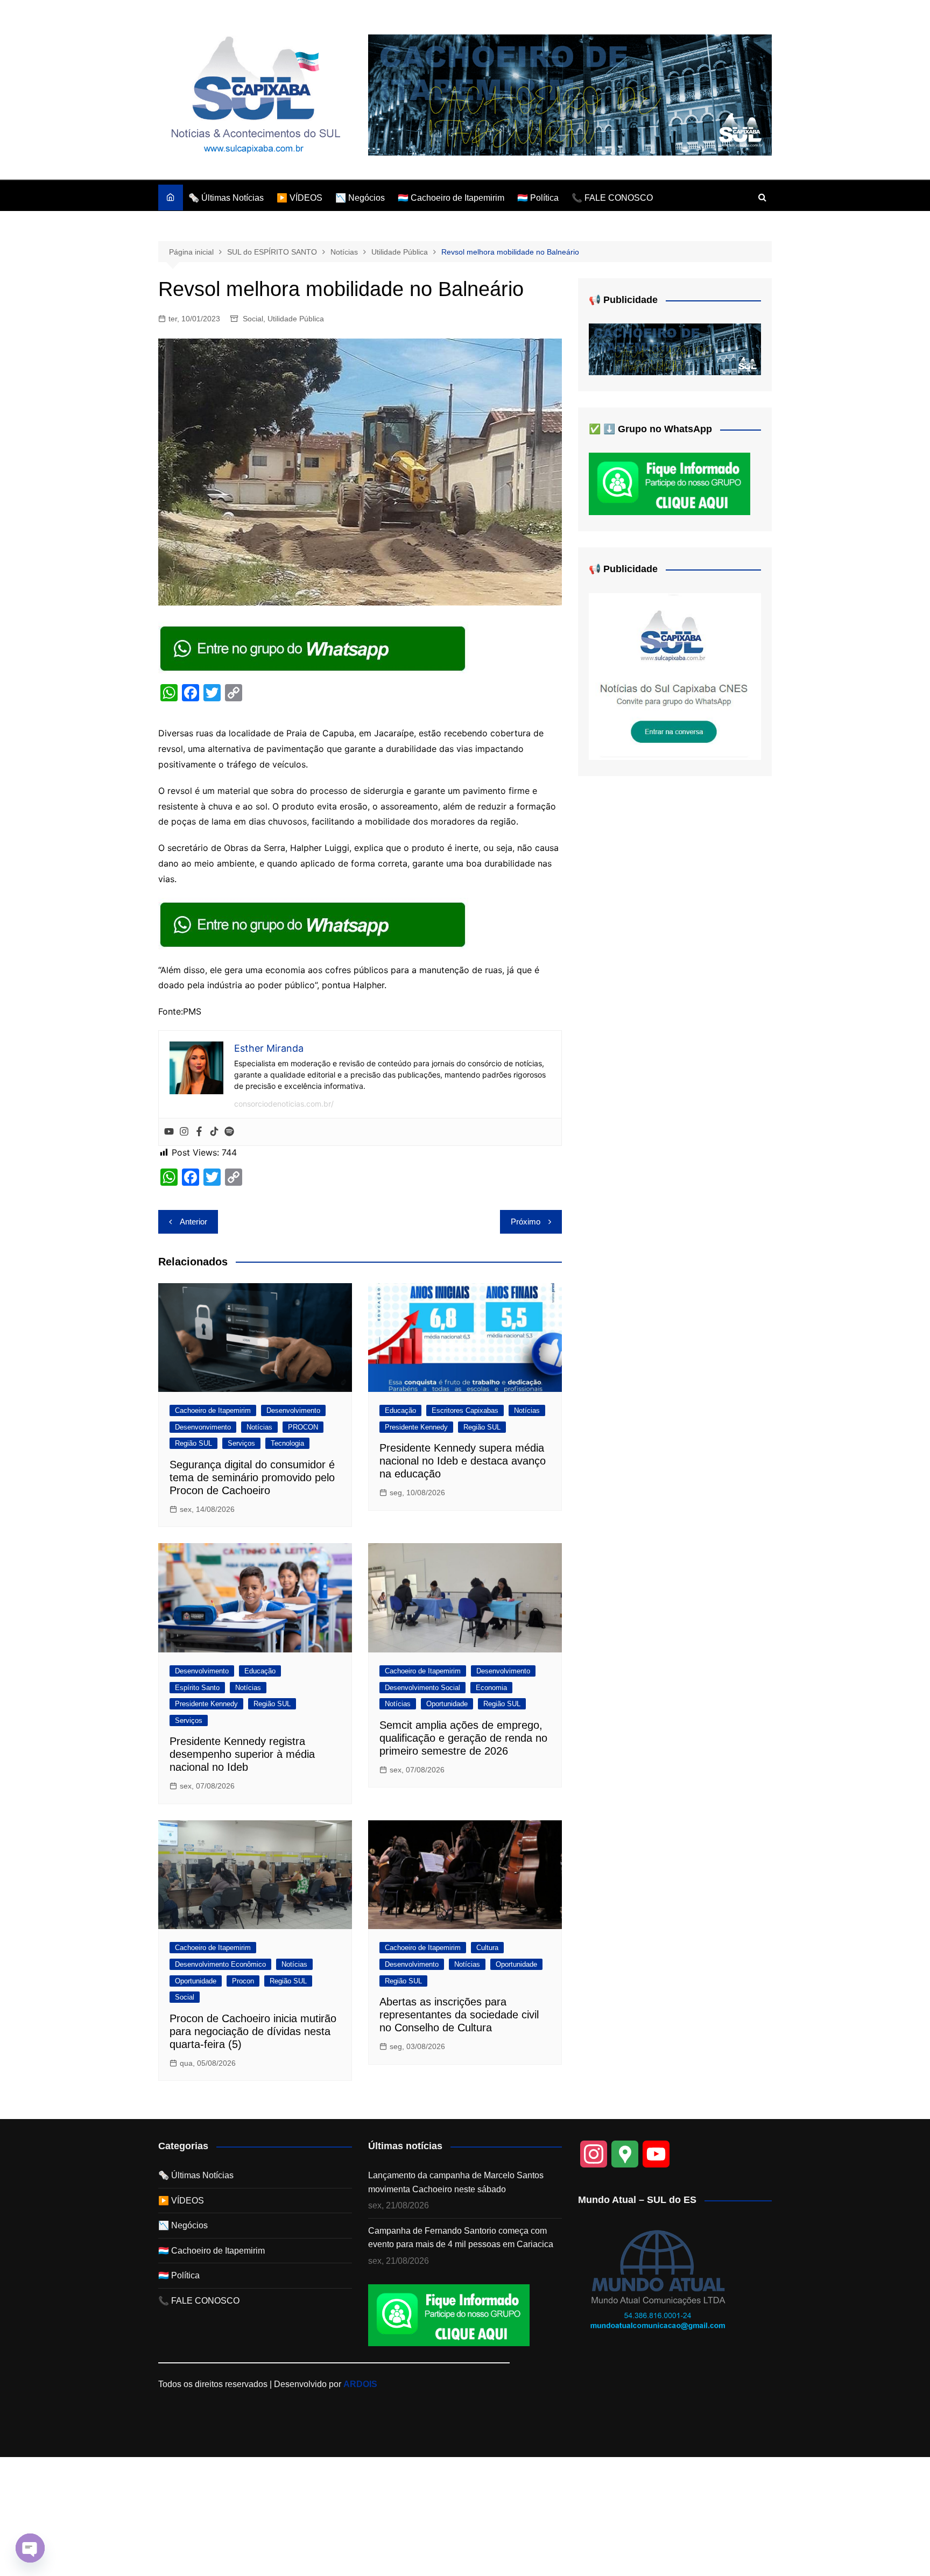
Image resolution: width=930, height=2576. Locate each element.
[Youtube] (169, 1132)
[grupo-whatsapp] (314, 648)
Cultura (487, 1948)
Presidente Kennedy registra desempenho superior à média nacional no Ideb (242, 1754)
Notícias (259, 1427)
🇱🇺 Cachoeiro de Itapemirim (451, 198)
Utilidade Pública (296, 319)
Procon (243, 1981)
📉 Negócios (360, 198)
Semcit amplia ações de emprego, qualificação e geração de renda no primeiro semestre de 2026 (463, 1738)
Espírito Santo (197, 1688)
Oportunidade (447, 1704)
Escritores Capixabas (465, 1410)
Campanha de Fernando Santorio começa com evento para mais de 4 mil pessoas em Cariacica (461, 2238)
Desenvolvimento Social (422, 1688)
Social (253, 319)
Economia (491, 1688)
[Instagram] (184, 1132)
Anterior (193, 1222)
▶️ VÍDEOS (300, 198)
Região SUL (193, 1443)
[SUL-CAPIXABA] (675, 676)
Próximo (526, 1222)
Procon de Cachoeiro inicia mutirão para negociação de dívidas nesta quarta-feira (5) (253, 2031)
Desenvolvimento (293, 1410)
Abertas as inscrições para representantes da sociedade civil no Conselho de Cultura (459, 2015)
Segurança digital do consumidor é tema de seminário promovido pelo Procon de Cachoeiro (252, 1477)
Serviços (241, 1443)
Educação (400, 1410)
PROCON (303, 1427)
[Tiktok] (214, 1132)
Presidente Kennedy (416, 1427)
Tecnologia (287, 1443)
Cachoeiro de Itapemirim (213, 1410)
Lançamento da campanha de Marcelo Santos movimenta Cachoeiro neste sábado (456, 2182)
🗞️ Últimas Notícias (226, 198)
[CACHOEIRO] (570, 94)
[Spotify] (229, 1132)
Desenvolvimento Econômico (220, 1964)
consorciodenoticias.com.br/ (284, 1104)
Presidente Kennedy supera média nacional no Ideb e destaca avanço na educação (463, 1461)
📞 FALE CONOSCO (612, 198)
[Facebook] (199, 1132)
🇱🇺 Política (538, 198)
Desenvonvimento (203, 1427)
